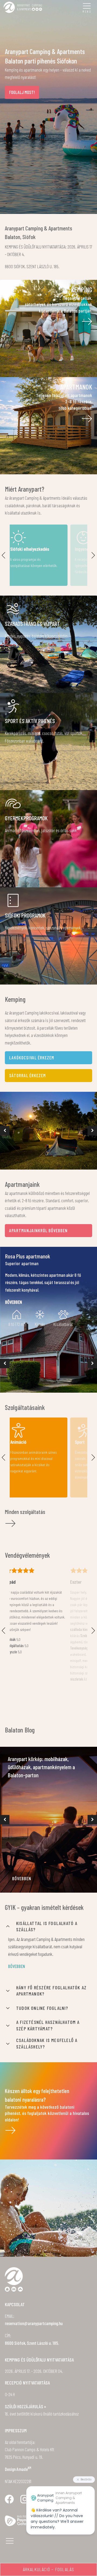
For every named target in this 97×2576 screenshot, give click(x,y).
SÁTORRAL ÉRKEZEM (27, 1075)
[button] (5, 1131)
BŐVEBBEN (22, 1878)
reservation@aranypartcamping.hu (34, 2323)
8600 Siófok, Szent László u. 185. (32, 2343)
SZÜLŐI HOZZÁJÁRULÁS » (25, 2406)
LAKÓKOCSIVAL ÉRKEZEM (32, 1057)
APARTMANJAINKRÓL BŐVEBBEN (38, 1230)
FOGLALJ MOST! (22, 92)
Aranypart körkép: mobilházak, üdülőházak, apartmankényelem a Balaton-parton (41, 1767)
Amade (24, 2469)
